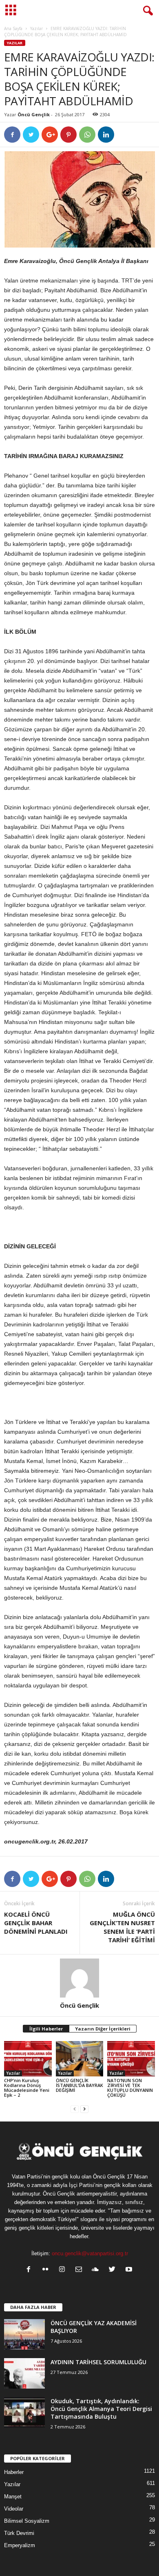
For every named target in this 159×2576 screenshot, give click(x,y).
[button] (146, 11)
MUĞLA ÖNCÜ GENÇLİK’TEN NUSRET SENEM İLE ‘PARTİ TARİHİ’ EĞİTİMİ (122, 1927)
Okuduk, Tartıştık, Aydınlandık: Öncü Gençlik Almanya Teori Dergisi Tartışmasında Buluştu (101, 2409)
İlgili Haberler (46, 2029)
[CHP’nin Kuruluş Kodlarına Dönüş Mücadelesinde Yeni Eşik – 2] (28, 2059)
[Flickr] (47, 2270)
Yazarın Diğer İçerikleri (103, 2029)
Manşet (13, 2497)
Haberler (14, 2472)
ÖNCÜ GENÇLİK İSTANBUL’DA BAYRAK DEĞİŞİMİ (79, 2085)
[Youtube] (130, 2270)
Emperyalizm (20, 2545)
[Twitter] (114, 2270)
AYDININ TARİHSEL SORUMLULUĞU (98, 2362)
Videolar (14, 2509)
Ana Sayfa (13, 28)
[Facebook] (30, 2270)
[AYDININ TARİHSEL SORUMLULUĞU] (24, 2373)
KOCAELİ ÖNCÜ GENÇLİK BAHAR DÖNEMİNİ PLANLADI (36, 1923)
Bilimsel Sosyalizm (27, 2521)
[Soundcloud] (97, 2270)
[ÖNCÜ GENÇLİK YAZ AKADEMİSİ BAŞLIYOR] (24, 2334)
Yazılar (36, 28)
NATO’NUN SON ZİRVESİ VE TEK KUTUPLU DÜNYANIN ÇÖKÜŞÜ (130, 2088)
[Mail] (81, 2270)
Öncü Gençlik (34, 114)
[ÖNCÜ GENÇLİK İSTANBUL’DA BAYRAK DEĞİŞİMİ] (80, 2059)
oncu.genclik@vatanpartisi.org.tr (90, 2253)
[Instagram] (64, 2270)
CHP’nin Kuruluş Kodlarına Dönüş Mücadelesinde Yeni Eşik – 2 (27, 2088)
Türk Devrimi (19, 2533)
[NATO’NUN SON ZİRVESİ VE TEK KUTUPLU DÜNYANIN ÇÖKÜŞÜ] (131, 2059)
